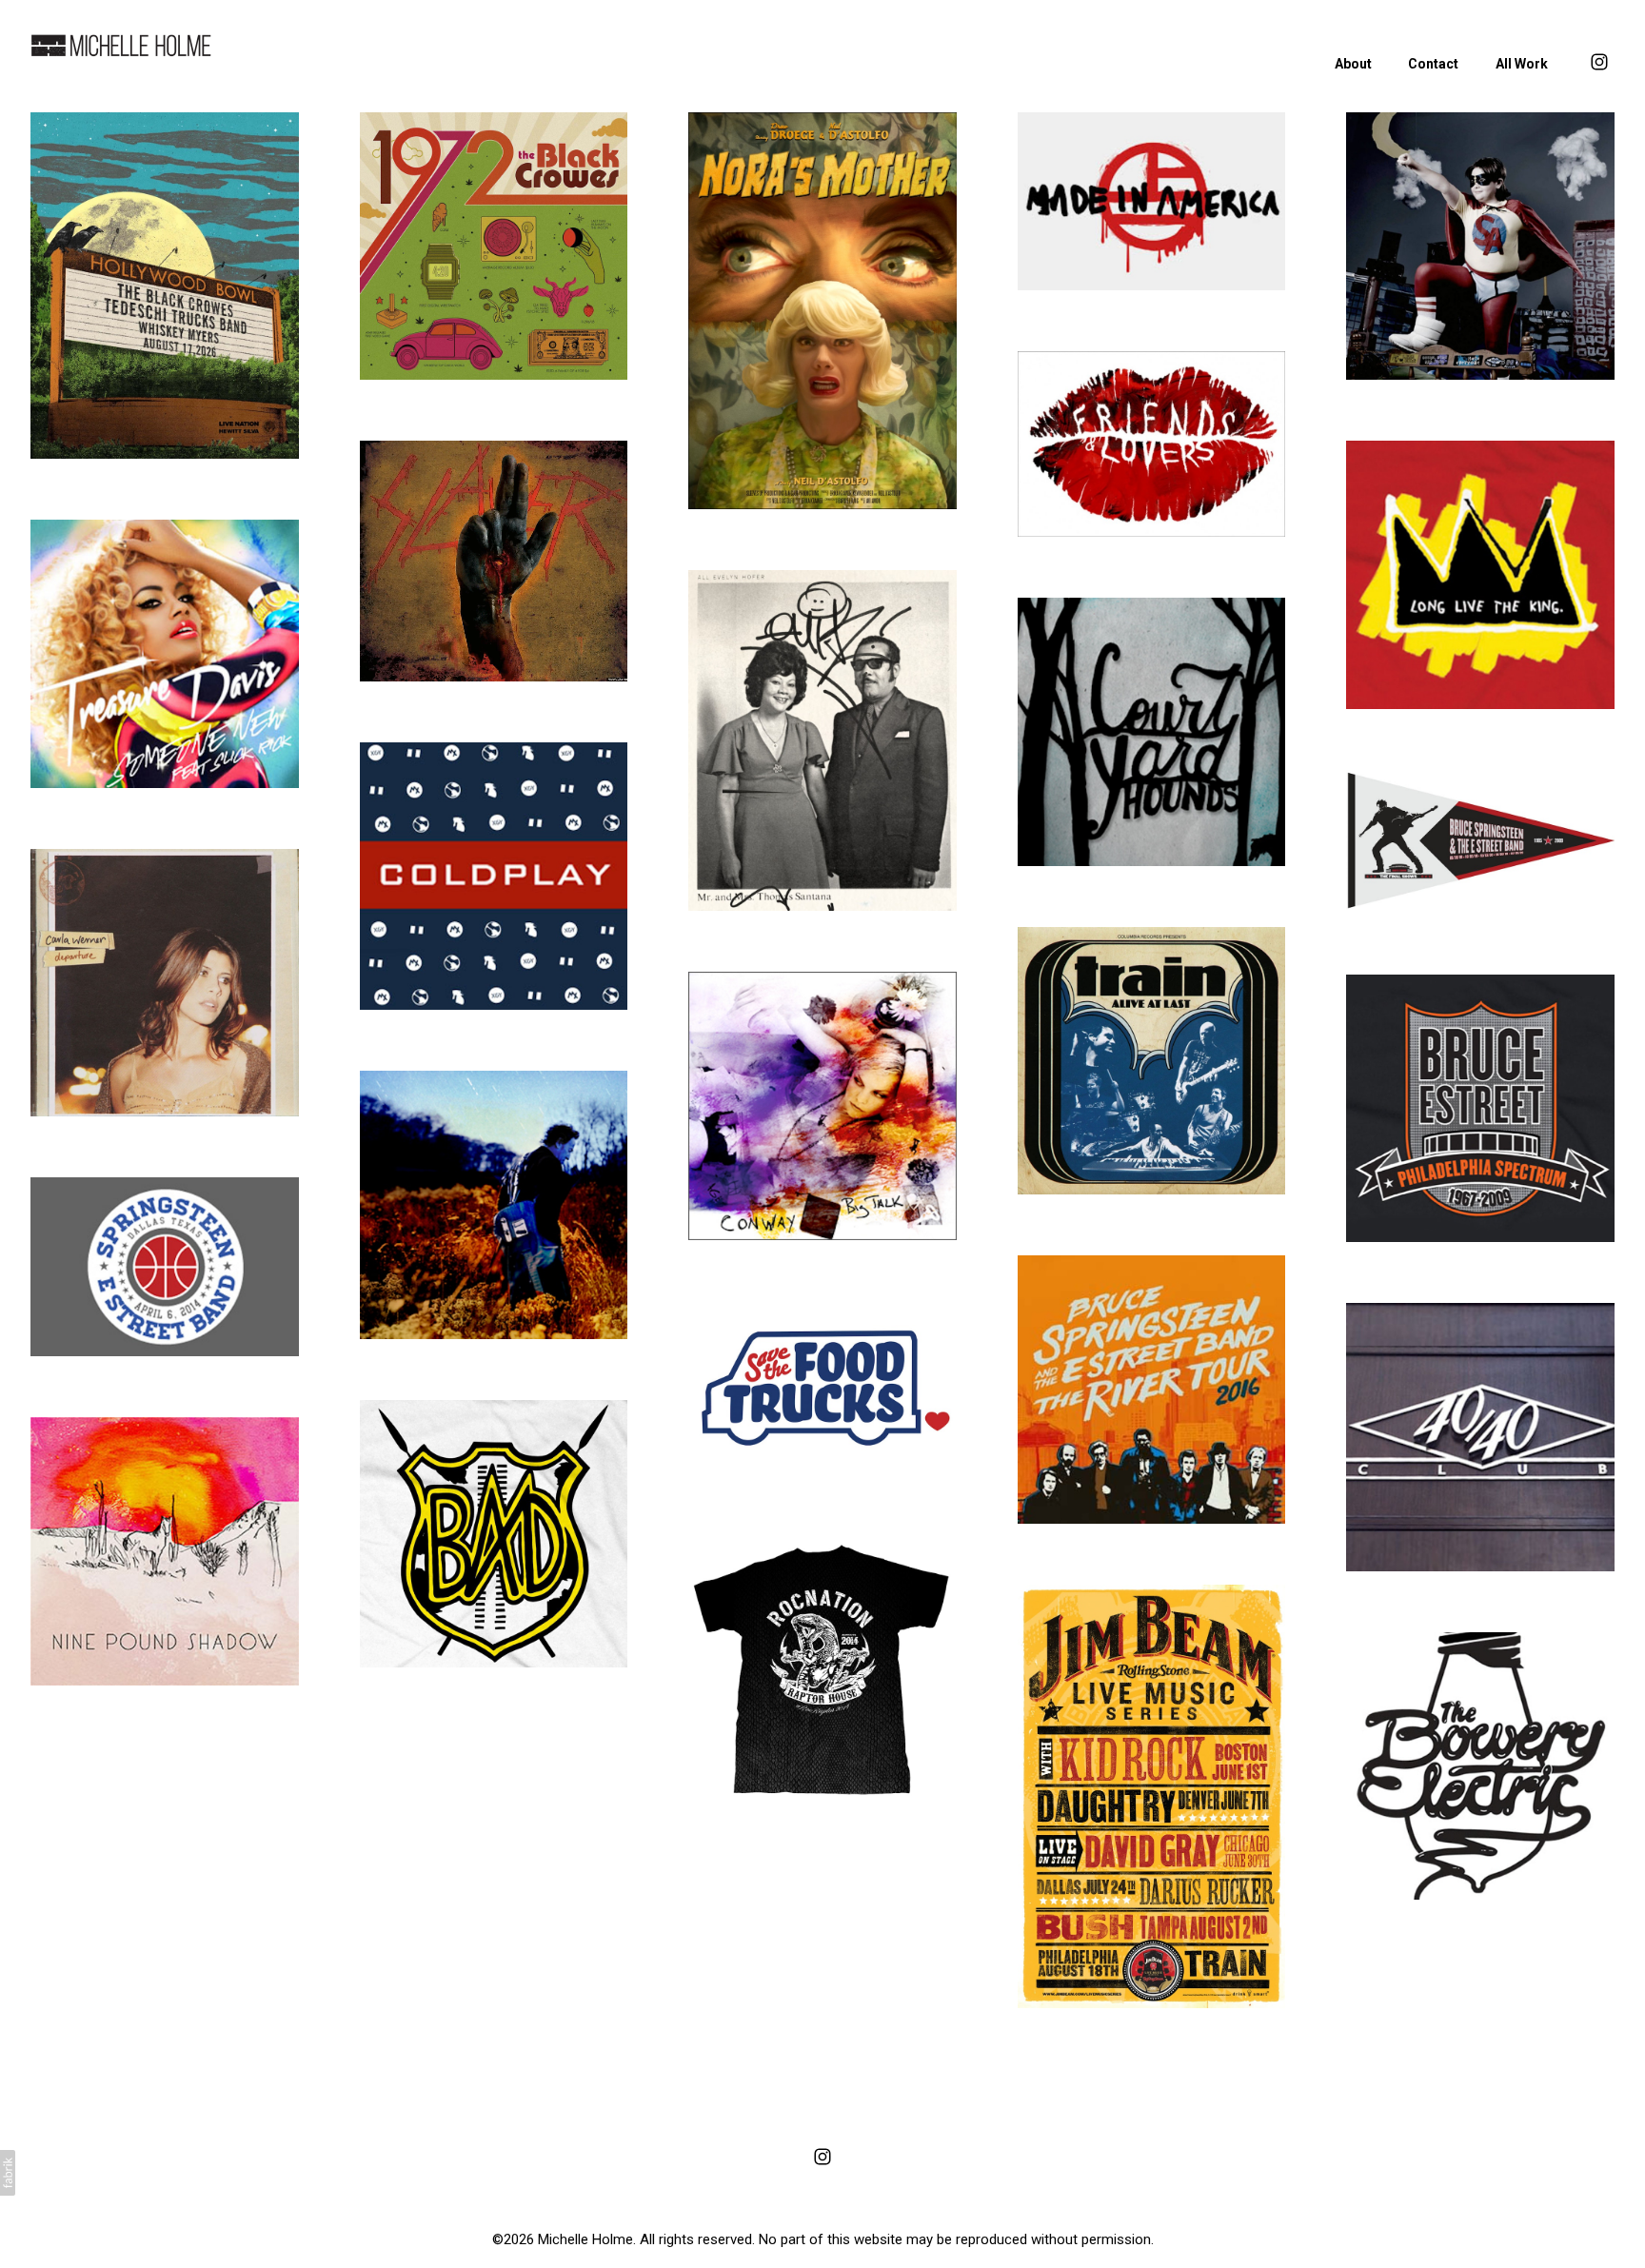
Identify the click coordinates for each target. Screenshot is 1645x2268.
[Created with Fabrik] (8, 2173)
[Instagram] (822, 2157)
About (1353, 64)
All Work (1522, 64)
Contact (1433, 64)
